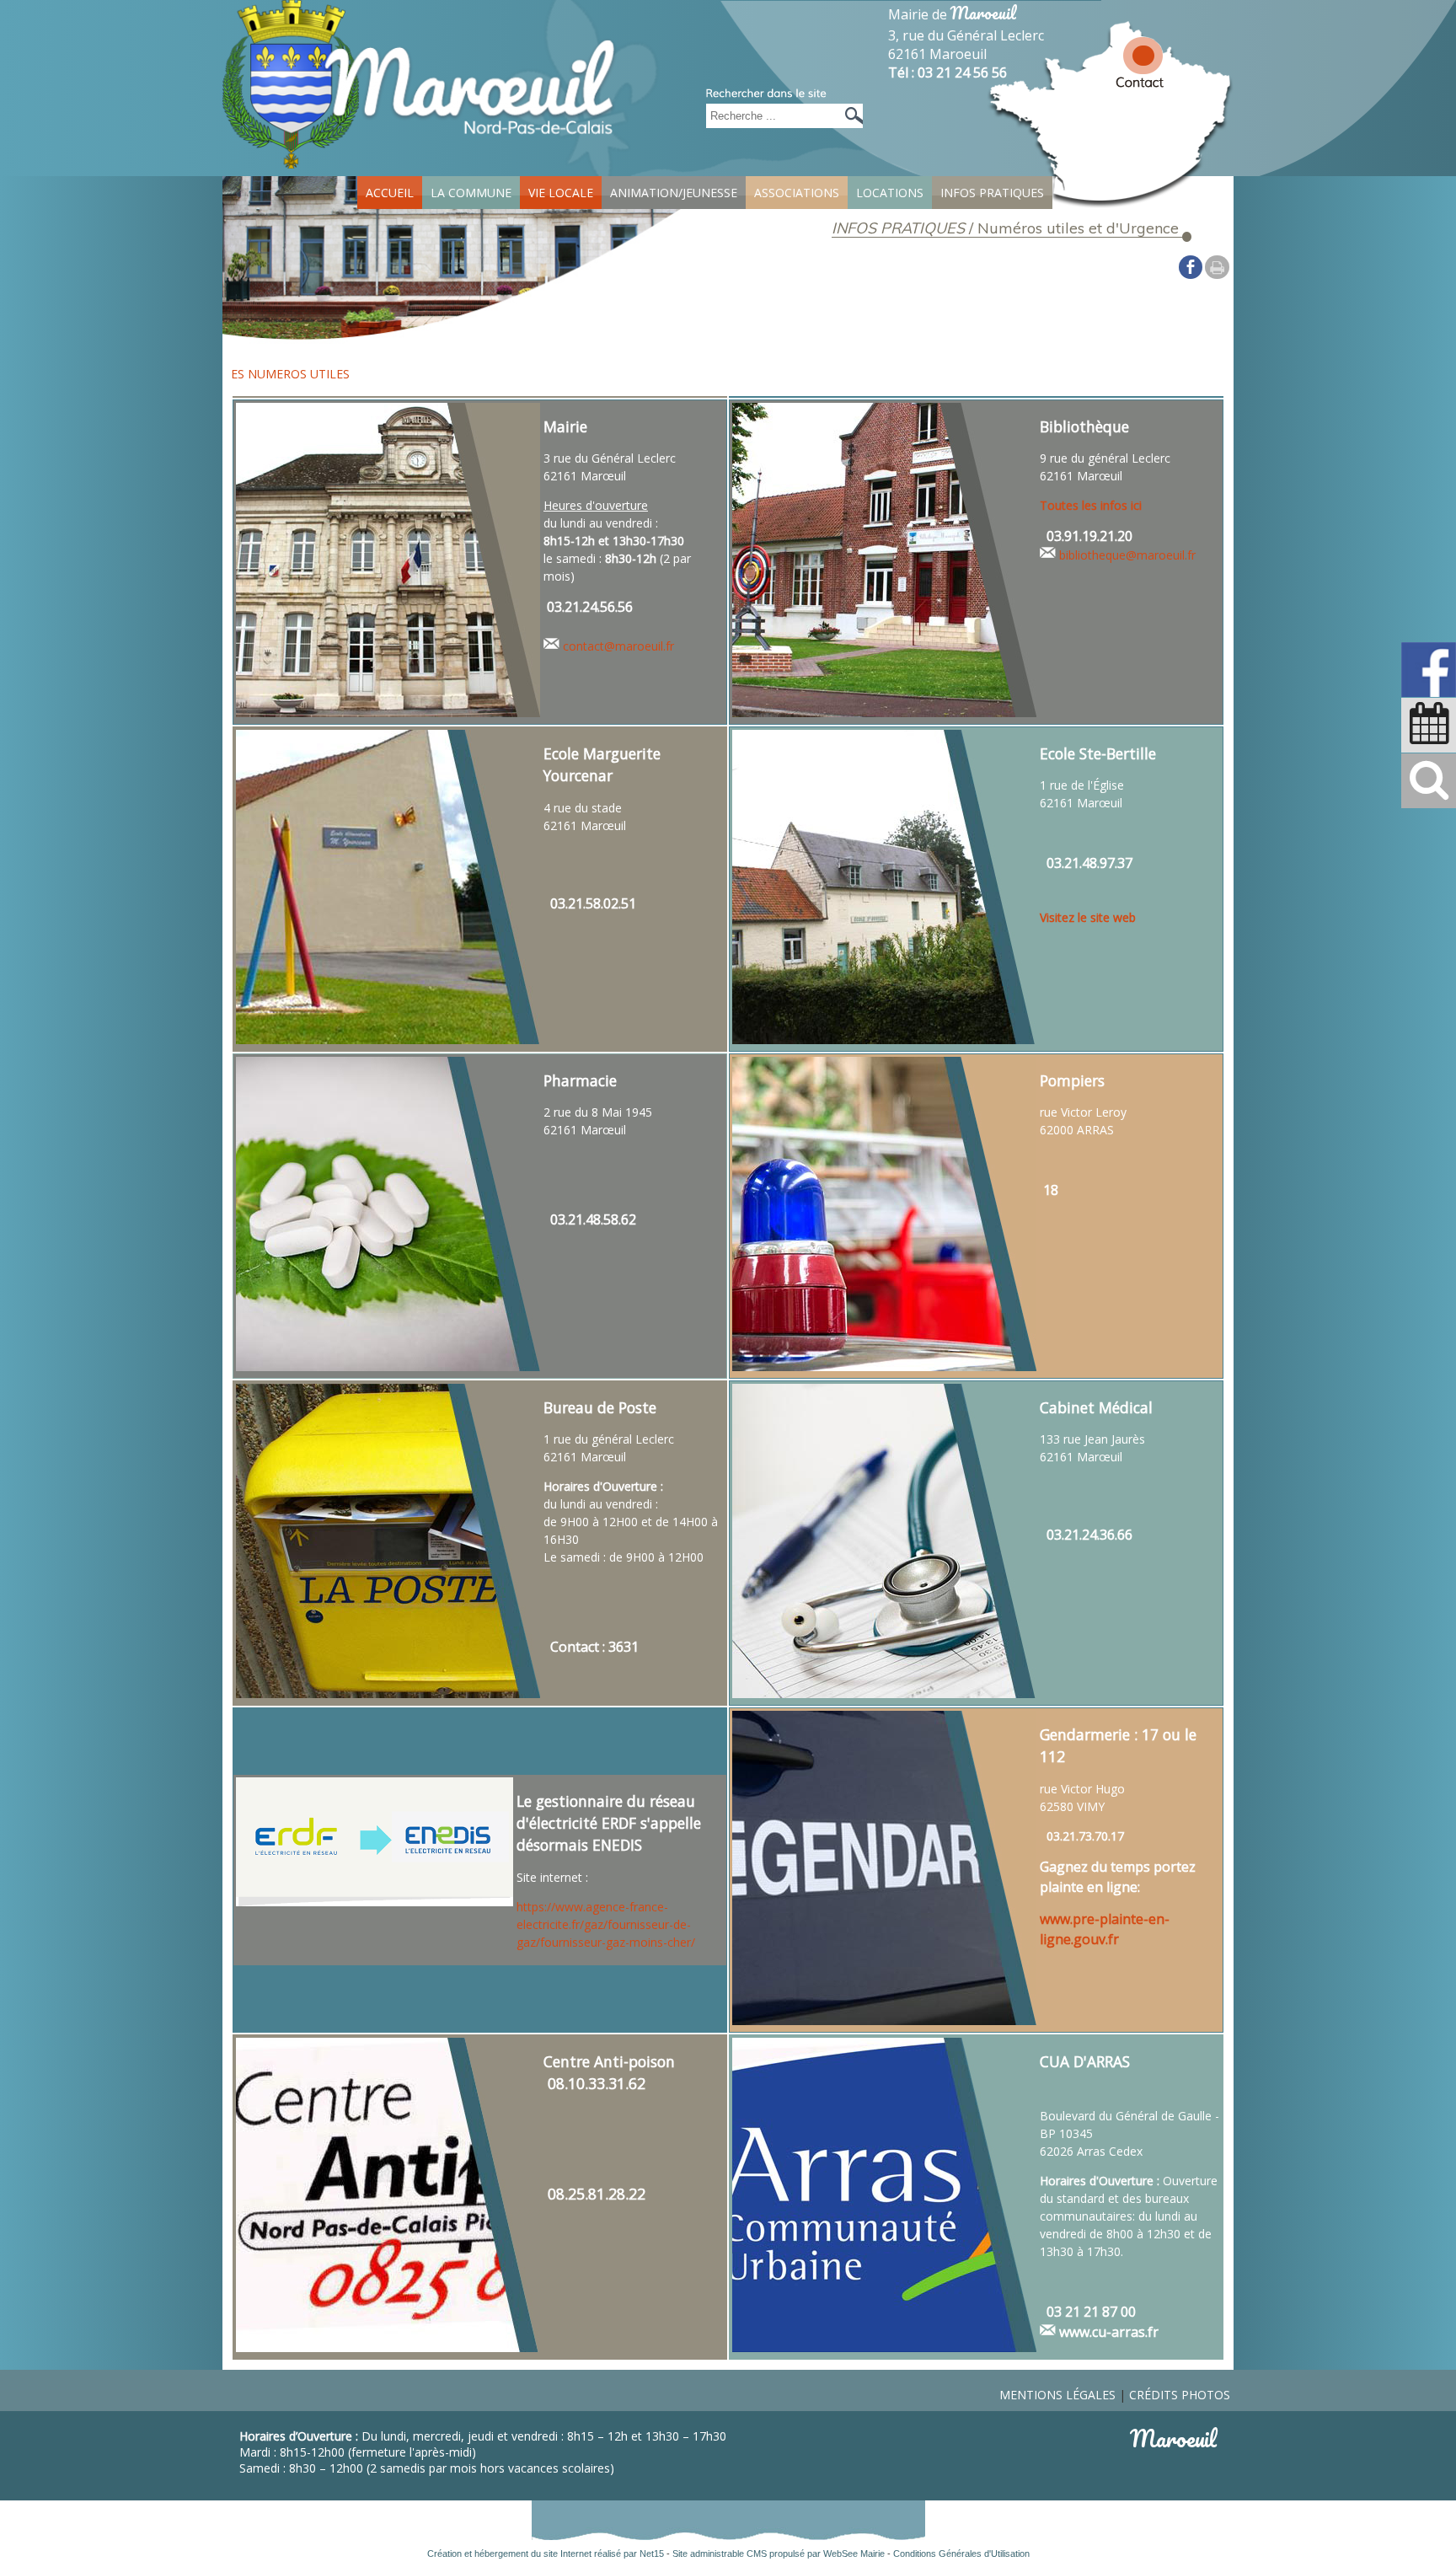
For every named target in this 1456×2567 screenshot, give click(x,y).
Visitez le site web (1088, 917)
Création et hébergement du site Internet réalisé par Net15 (546, 2554)
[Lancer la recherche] (850, 116)
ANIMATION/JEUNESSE (674, 193)
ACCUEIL (390, 193)
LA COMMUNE (471, 193)
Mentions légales (1057, 2395)
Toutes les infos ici (1091, 505)
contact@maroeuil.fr (618, 646)
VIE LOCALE (561, 193)
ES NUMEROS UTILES (290, 374)
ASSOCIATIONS (797, 193)
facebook (1191, 266)
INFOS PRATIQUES (992, 193)
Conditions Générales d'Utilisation (961, 2554)
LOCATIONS (890, 193)
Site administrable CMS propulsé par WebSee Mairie (779, 2554)
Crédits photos (1180, 2395)
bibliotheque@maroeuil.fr (1127, 555)
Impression (1217, 267)
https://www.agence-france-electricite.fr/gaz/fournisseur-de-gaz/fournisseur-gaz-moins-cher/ (606, 1924)
